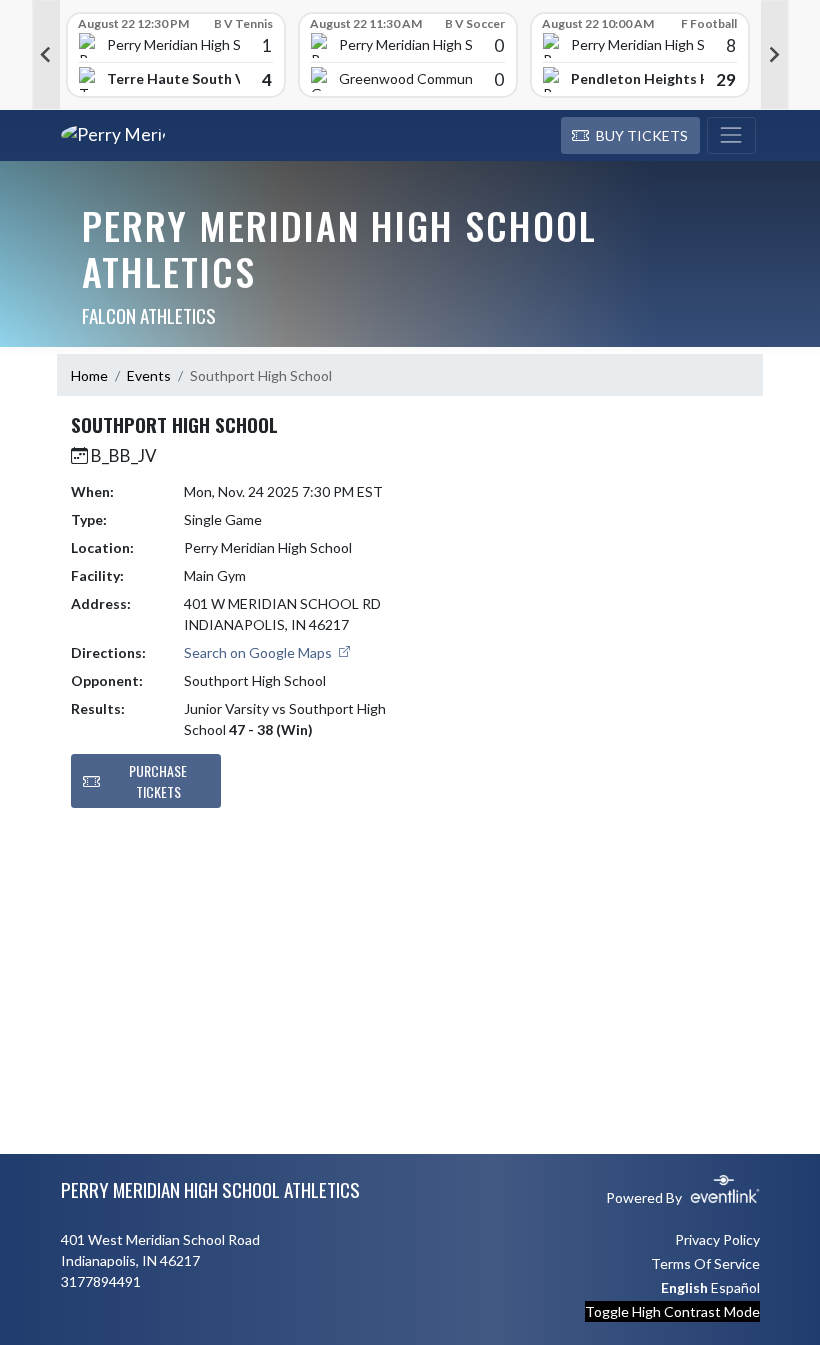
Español (735, 1287)
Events (149, 375)
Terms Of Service (705, 1263)
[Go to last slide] (46, 55)
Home (89, 375)
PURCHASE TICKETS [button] (158, 781)
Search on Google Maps (259, 652)
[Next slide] (775, 55)
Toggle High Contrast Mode (672, 1311)
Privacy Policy (717, 1239)
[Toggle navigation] (731, 136)
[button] (630, 136)
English (684, 1287)
